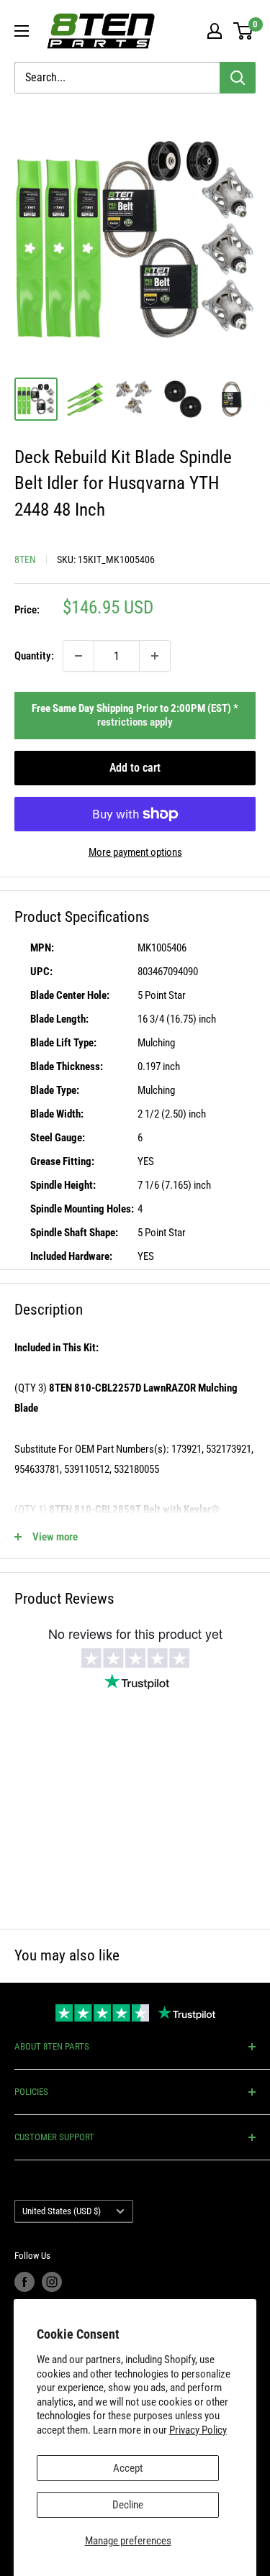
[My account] (215, 31)
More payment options (135, 852)
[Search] (238, 78)
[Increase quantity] (155, 656)
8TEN (25, 559)
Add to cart (135, 768)
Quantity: (34, 656)
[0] (244, 31)
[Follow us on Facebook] (24, 2282)
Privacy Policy (198, 2430)
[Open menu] (22, 31)
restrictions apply (135, 722)
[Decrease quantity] (78, 656)
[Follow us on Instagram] (52, 2282)
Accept (128, 2468)
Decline (128, 2505)
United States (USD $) (62, 2211)
